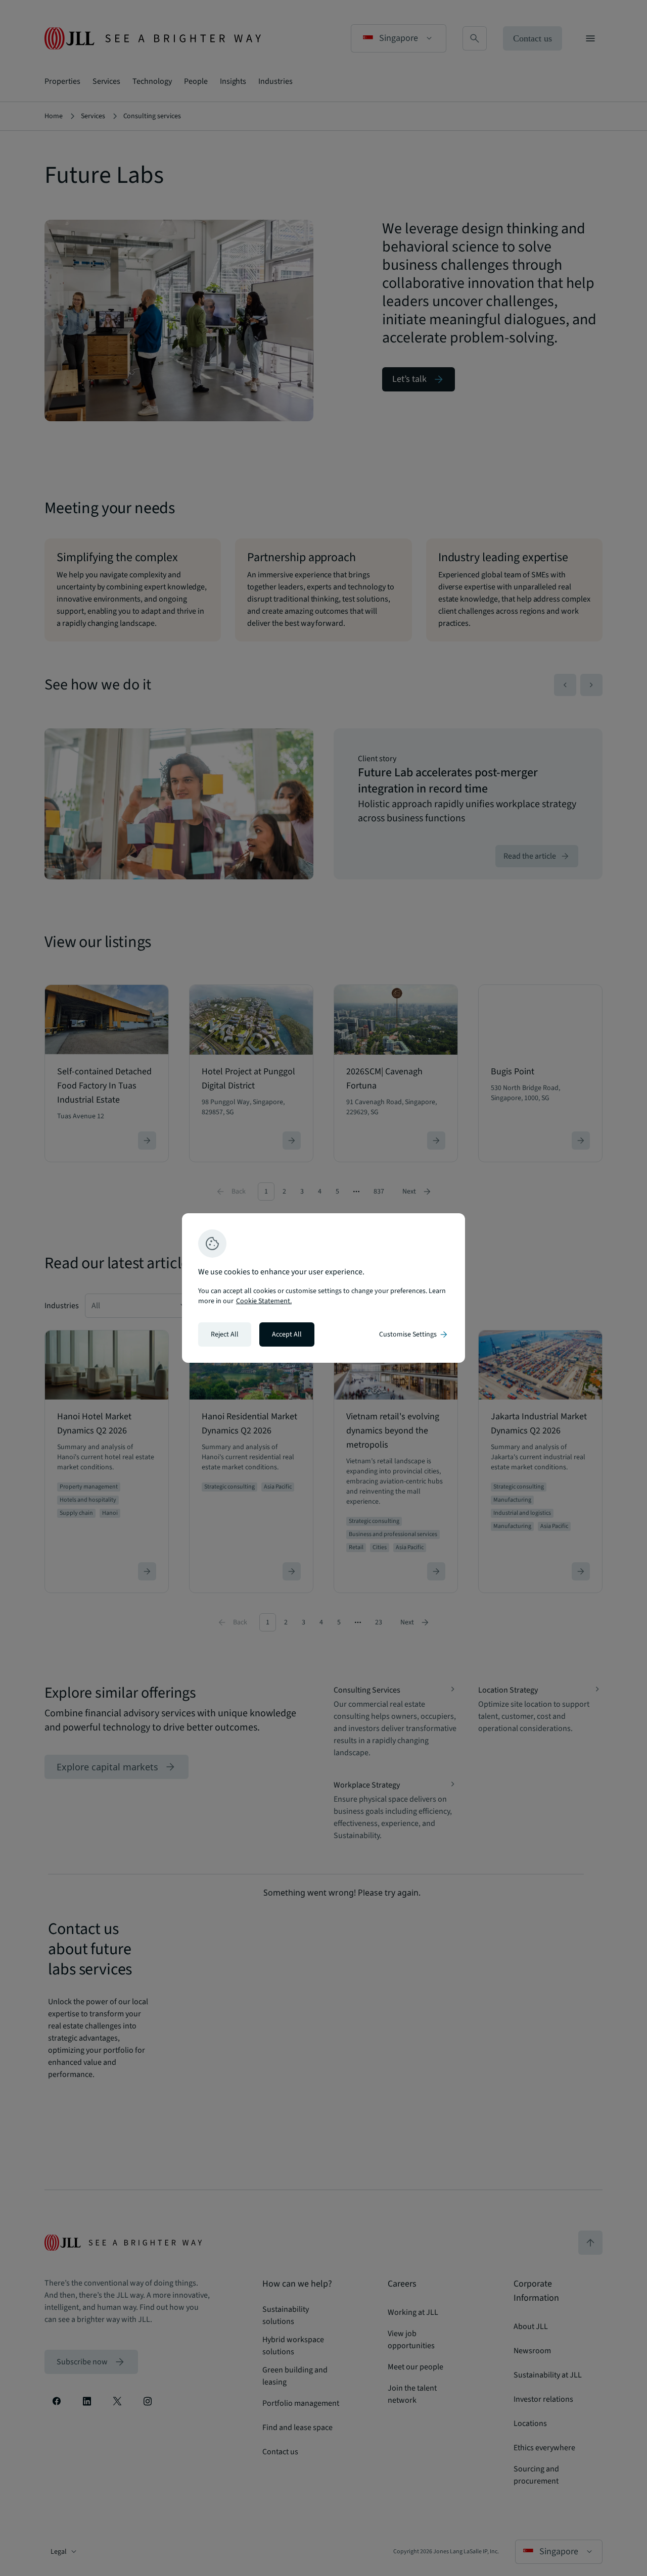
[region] (323, 1288)
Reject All (225, 1334)
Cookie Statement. (264, 1301)
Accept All (287, 1334)
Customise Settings (414, 1334)
